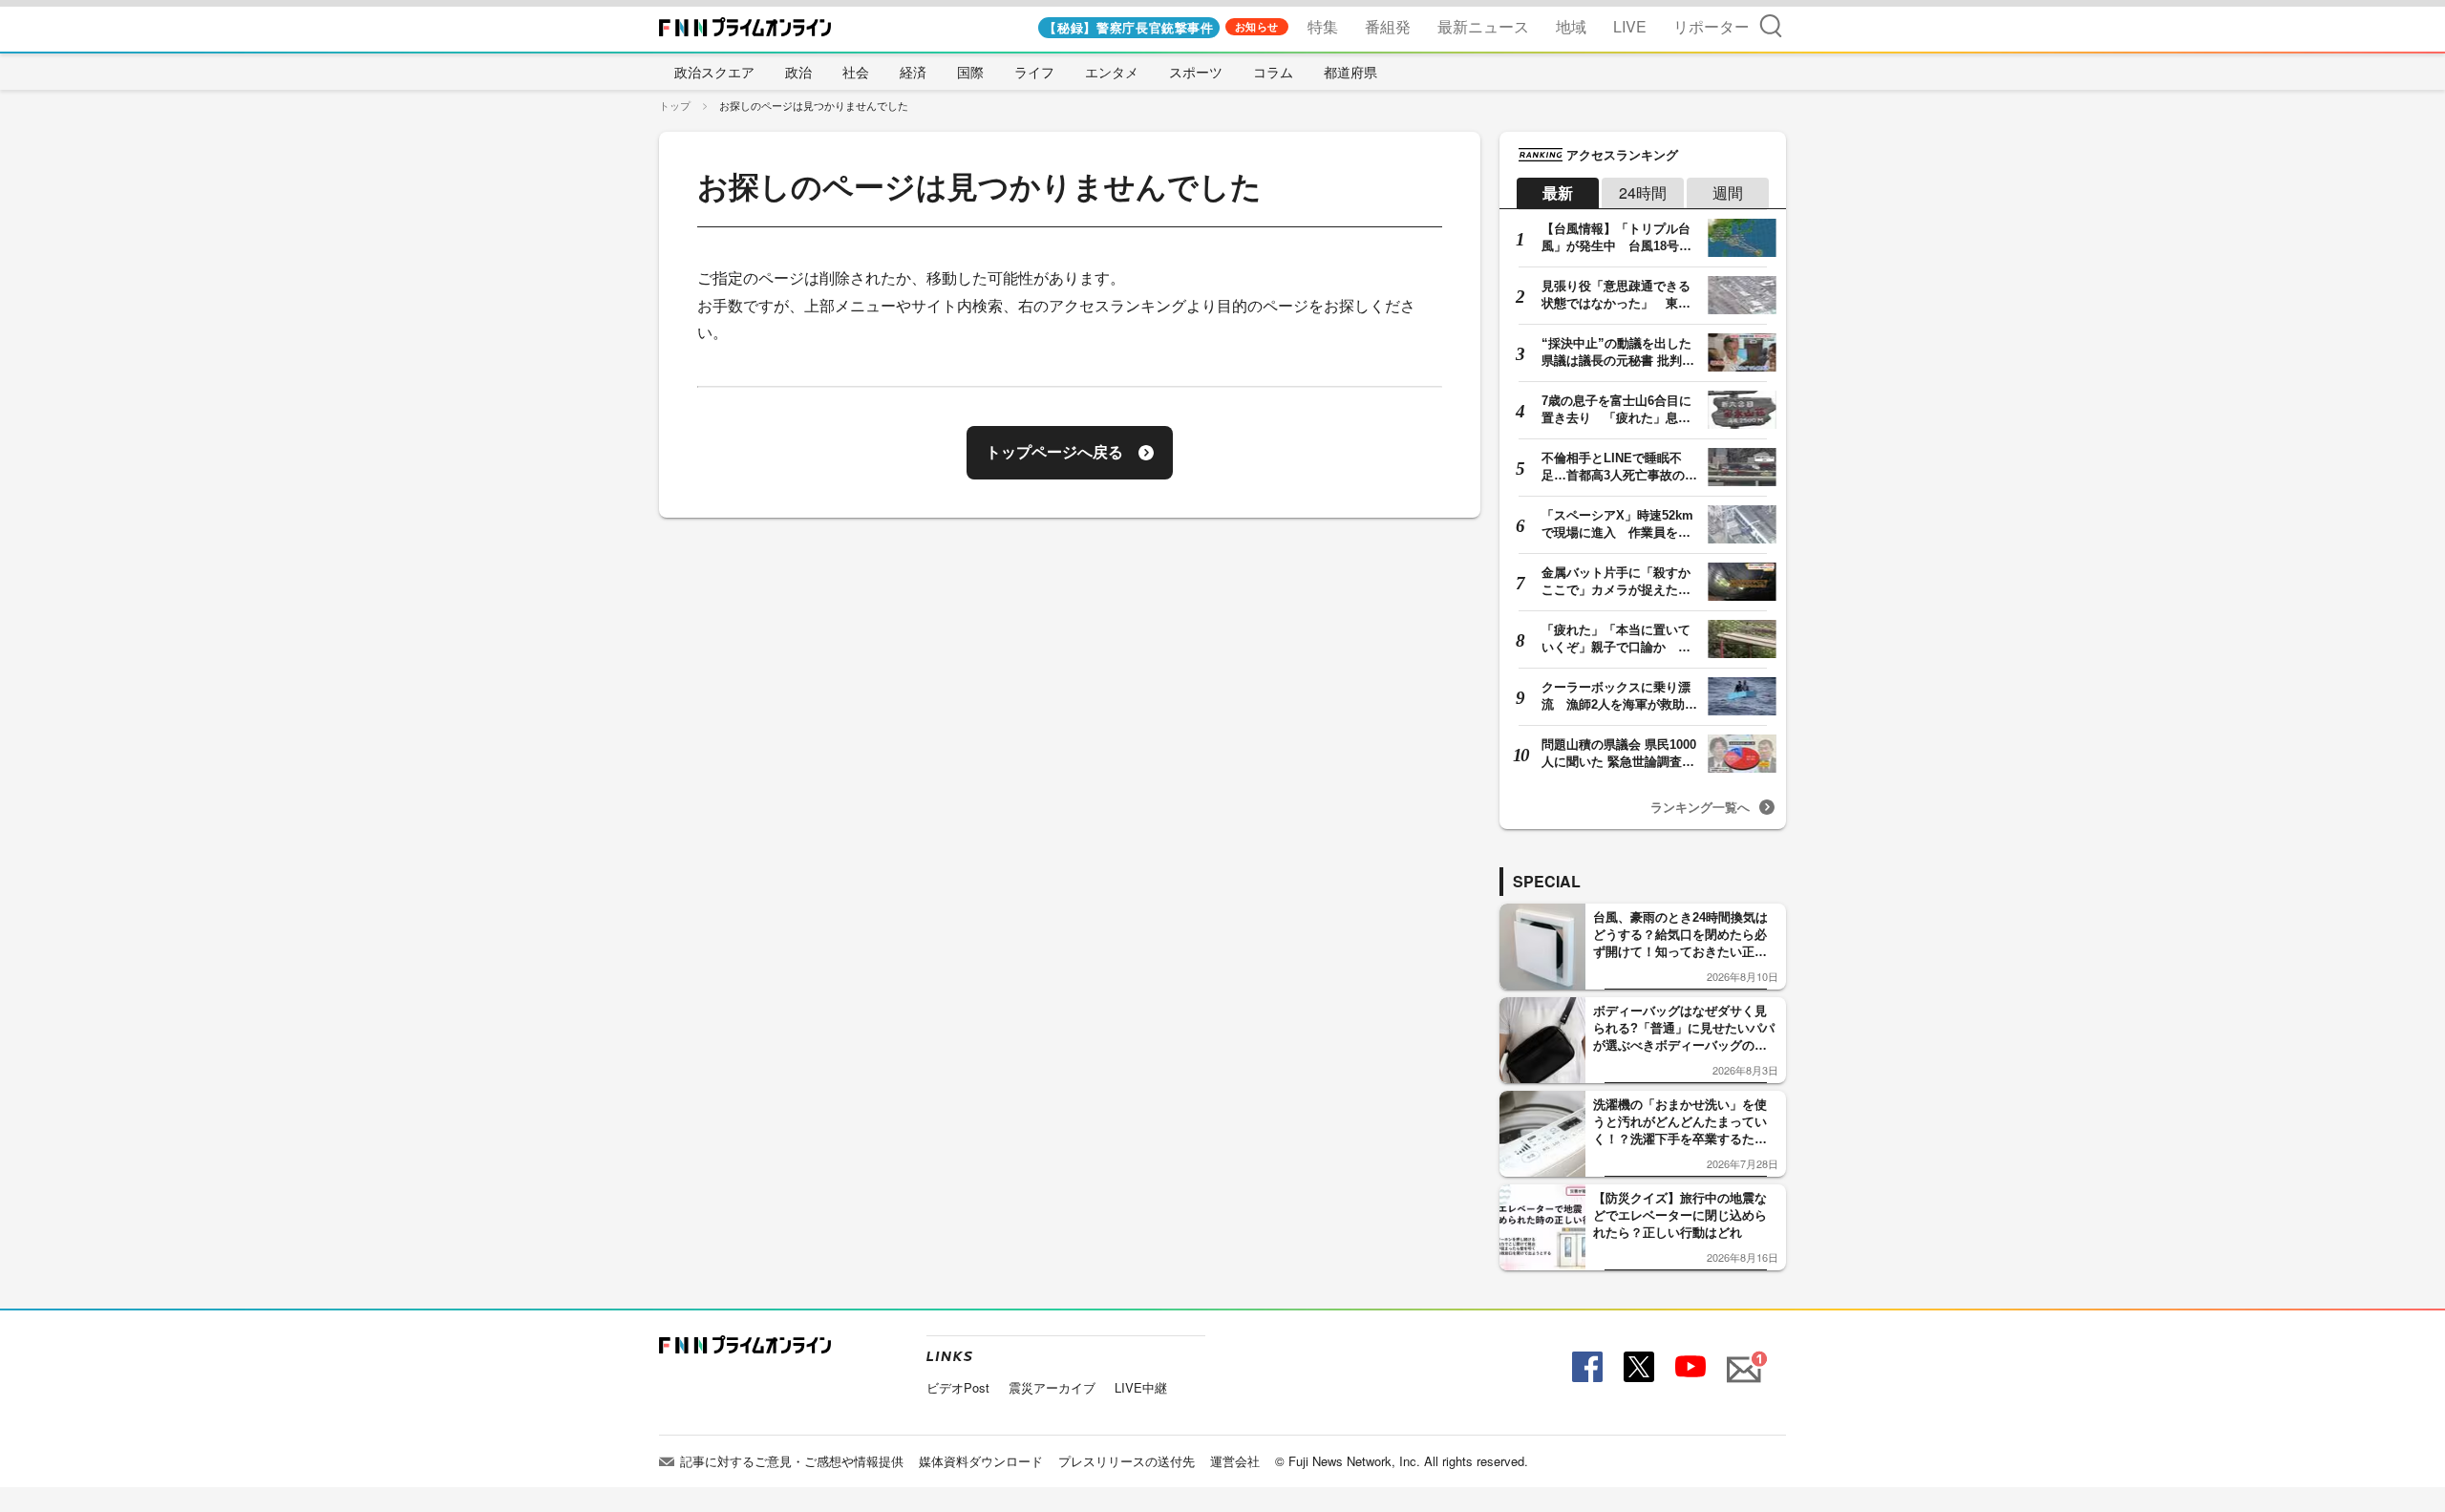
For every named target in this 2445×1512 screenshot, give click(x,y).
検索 (1771, 25)
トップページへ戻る (1054, 452)
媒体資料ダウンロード (981, 1461)
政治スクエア (714, 72)
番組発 (1388, 26)
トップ (675, 105)
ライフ (1034, 72)
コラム (1273, 72)
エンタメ (1112, 72)
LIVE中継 (1141, 1387)
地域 (1571, 26)
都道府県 (1350, 72)
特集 (1323, 26)
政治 (798, 72)
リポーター (1711, 26)
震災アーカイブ (1052, 1387)
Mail (1741, 1359)
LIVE (1630, 26)
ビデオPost (958, 1387)
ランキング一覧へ (1700, 807)
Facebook (1585, 1367)
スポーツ (1196, 72)
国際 (970, 72)
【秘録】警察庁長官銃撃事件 (1128, 27)
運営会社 (1235, 1461)
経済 (913, 72)
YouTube (1689, 1367)
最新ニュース (1483, 26)
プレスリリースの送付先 (1127, 1461)
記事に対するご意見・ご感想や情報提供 (792, 1461)
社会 (856, 72)
